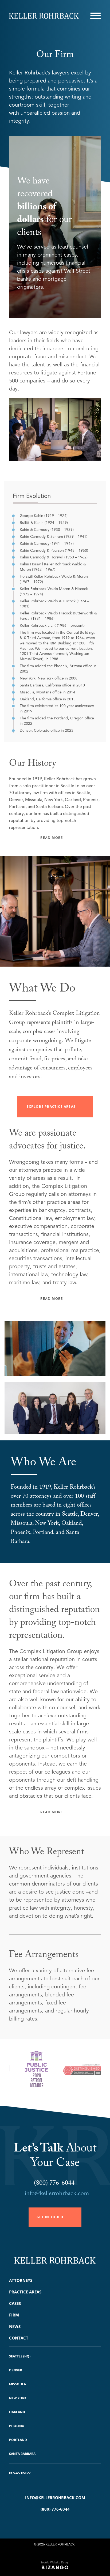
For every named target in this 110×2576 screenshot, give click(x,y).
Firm (14, 2315)
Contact (19, 2338)
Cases (15, 2303)
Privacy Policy (20, 2473)
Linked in (63, 2523)
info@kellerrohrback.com (57, 2194)
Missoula (17, 2384)
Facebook (47, 2523)
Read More (52, 838)
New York (18, 2398)
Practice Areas (25, 2292)
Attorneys (21, 2280)
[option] (23, 2072)
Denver (16, 2370)
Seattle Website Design (55, 2562)
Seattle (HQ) (20, 2356)
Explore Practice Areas (51, 1107)
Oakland (17, 2412)
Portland (18, 2440)
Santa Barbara (22, 2454)
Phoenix (17, 2426)
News (15, 2326)
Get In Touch (50, 2217)
